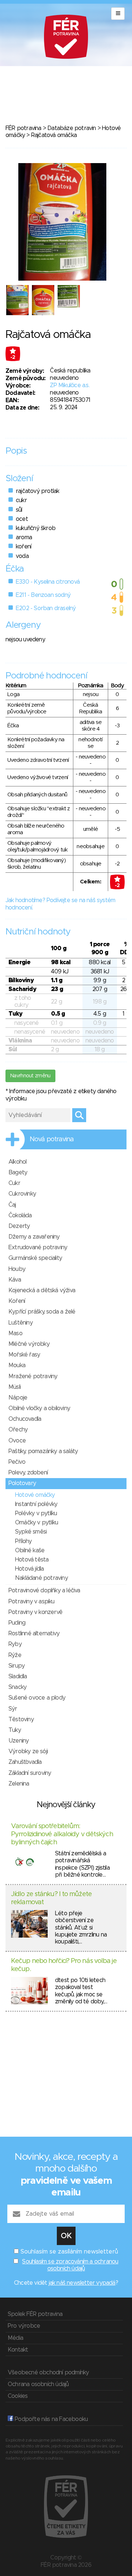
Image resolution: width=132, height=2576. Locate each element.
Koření (17, 1301)
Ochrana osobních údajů (38, 2384)
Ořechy (18, 1430)
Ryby (15, 1644)
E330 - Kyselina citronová (48, 582)
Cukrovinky (22, 1194)
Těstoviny (21, 1719)
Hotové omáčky (35, 1495)
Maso (15, 1333)
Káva (15, 1280)
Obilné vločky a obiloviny (39, 1408)
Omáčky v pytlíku (36, 1523)
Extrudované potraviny (38, 1247)
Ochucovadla (25, 1419)
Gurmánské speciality (35, 1258)
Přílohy (23, 1541)
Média (15, 2338)
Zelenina (19, 1784)
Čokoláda (20, 1215)
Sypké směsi (31, 1532)
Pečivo (17, 1462)
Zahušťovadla (25, 1762)
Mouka (17, 1365)
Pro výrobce (24, 2326)
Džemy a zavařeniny (34, 1237)
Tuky (15, 1730)
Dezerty (19, 1226)
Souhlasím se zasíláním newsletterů (69, 2252)
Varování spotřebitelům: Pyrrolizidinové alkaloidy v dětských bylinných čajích (62, 1834)
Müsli (14, 1387)
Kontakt (18, 2350)
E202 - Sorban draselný (46, 608)
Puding (17, 1623)
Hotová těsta (32, 1560)
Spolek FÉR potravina (35, 2314)
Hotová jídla (29, 1569)
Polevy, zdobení (28, 1473)
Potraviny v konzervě (35, 1612)
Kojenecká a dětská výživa (42, 1290)
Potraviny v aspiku (32, 1602)
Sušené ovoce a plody (37, 1698)
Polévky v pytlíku (36, 1513)
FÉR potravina (23, 128)
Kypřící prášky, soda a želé (42, 1312)
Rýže (15, 1655)
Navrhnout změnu (30, 1076)
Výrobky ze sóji (28, 1751)
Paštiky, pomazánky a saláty (43, 1451)
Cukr (14, 1183)
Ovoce (17, 1441)
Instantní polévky (36, 1504)
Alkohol (17, 1162)
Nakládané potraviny (41, 1578)
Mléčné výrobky (29, 1344)
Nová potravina (52, 1139)
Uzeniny (19, 1741)
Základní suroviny (30, 1773)
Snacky (17, 1687)
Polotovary (22, 1483)
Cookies (18, 2396)
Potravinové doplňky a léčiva (44, 1590)
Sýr (13, 1709)
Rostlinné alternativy (34, 1633)
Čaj (12, 1205)
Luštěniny (21, 1323)
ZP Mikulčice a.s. (69, 385)
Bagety (18, 1172)
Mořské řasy (24, 1355)
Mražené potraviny (33, 1376)
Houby (17, 1269)
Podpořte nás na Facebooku (50, 2419)
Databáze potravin (71, 128)
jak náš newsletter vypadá (82, 2283)
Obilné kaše (30, 1550)
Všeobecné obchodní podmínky (48, 2373)
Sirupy (16, 1666)
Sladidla (18, 1676)
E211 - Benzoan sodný (43, 595)
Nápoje (18, 1398)
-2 (13, 357)
